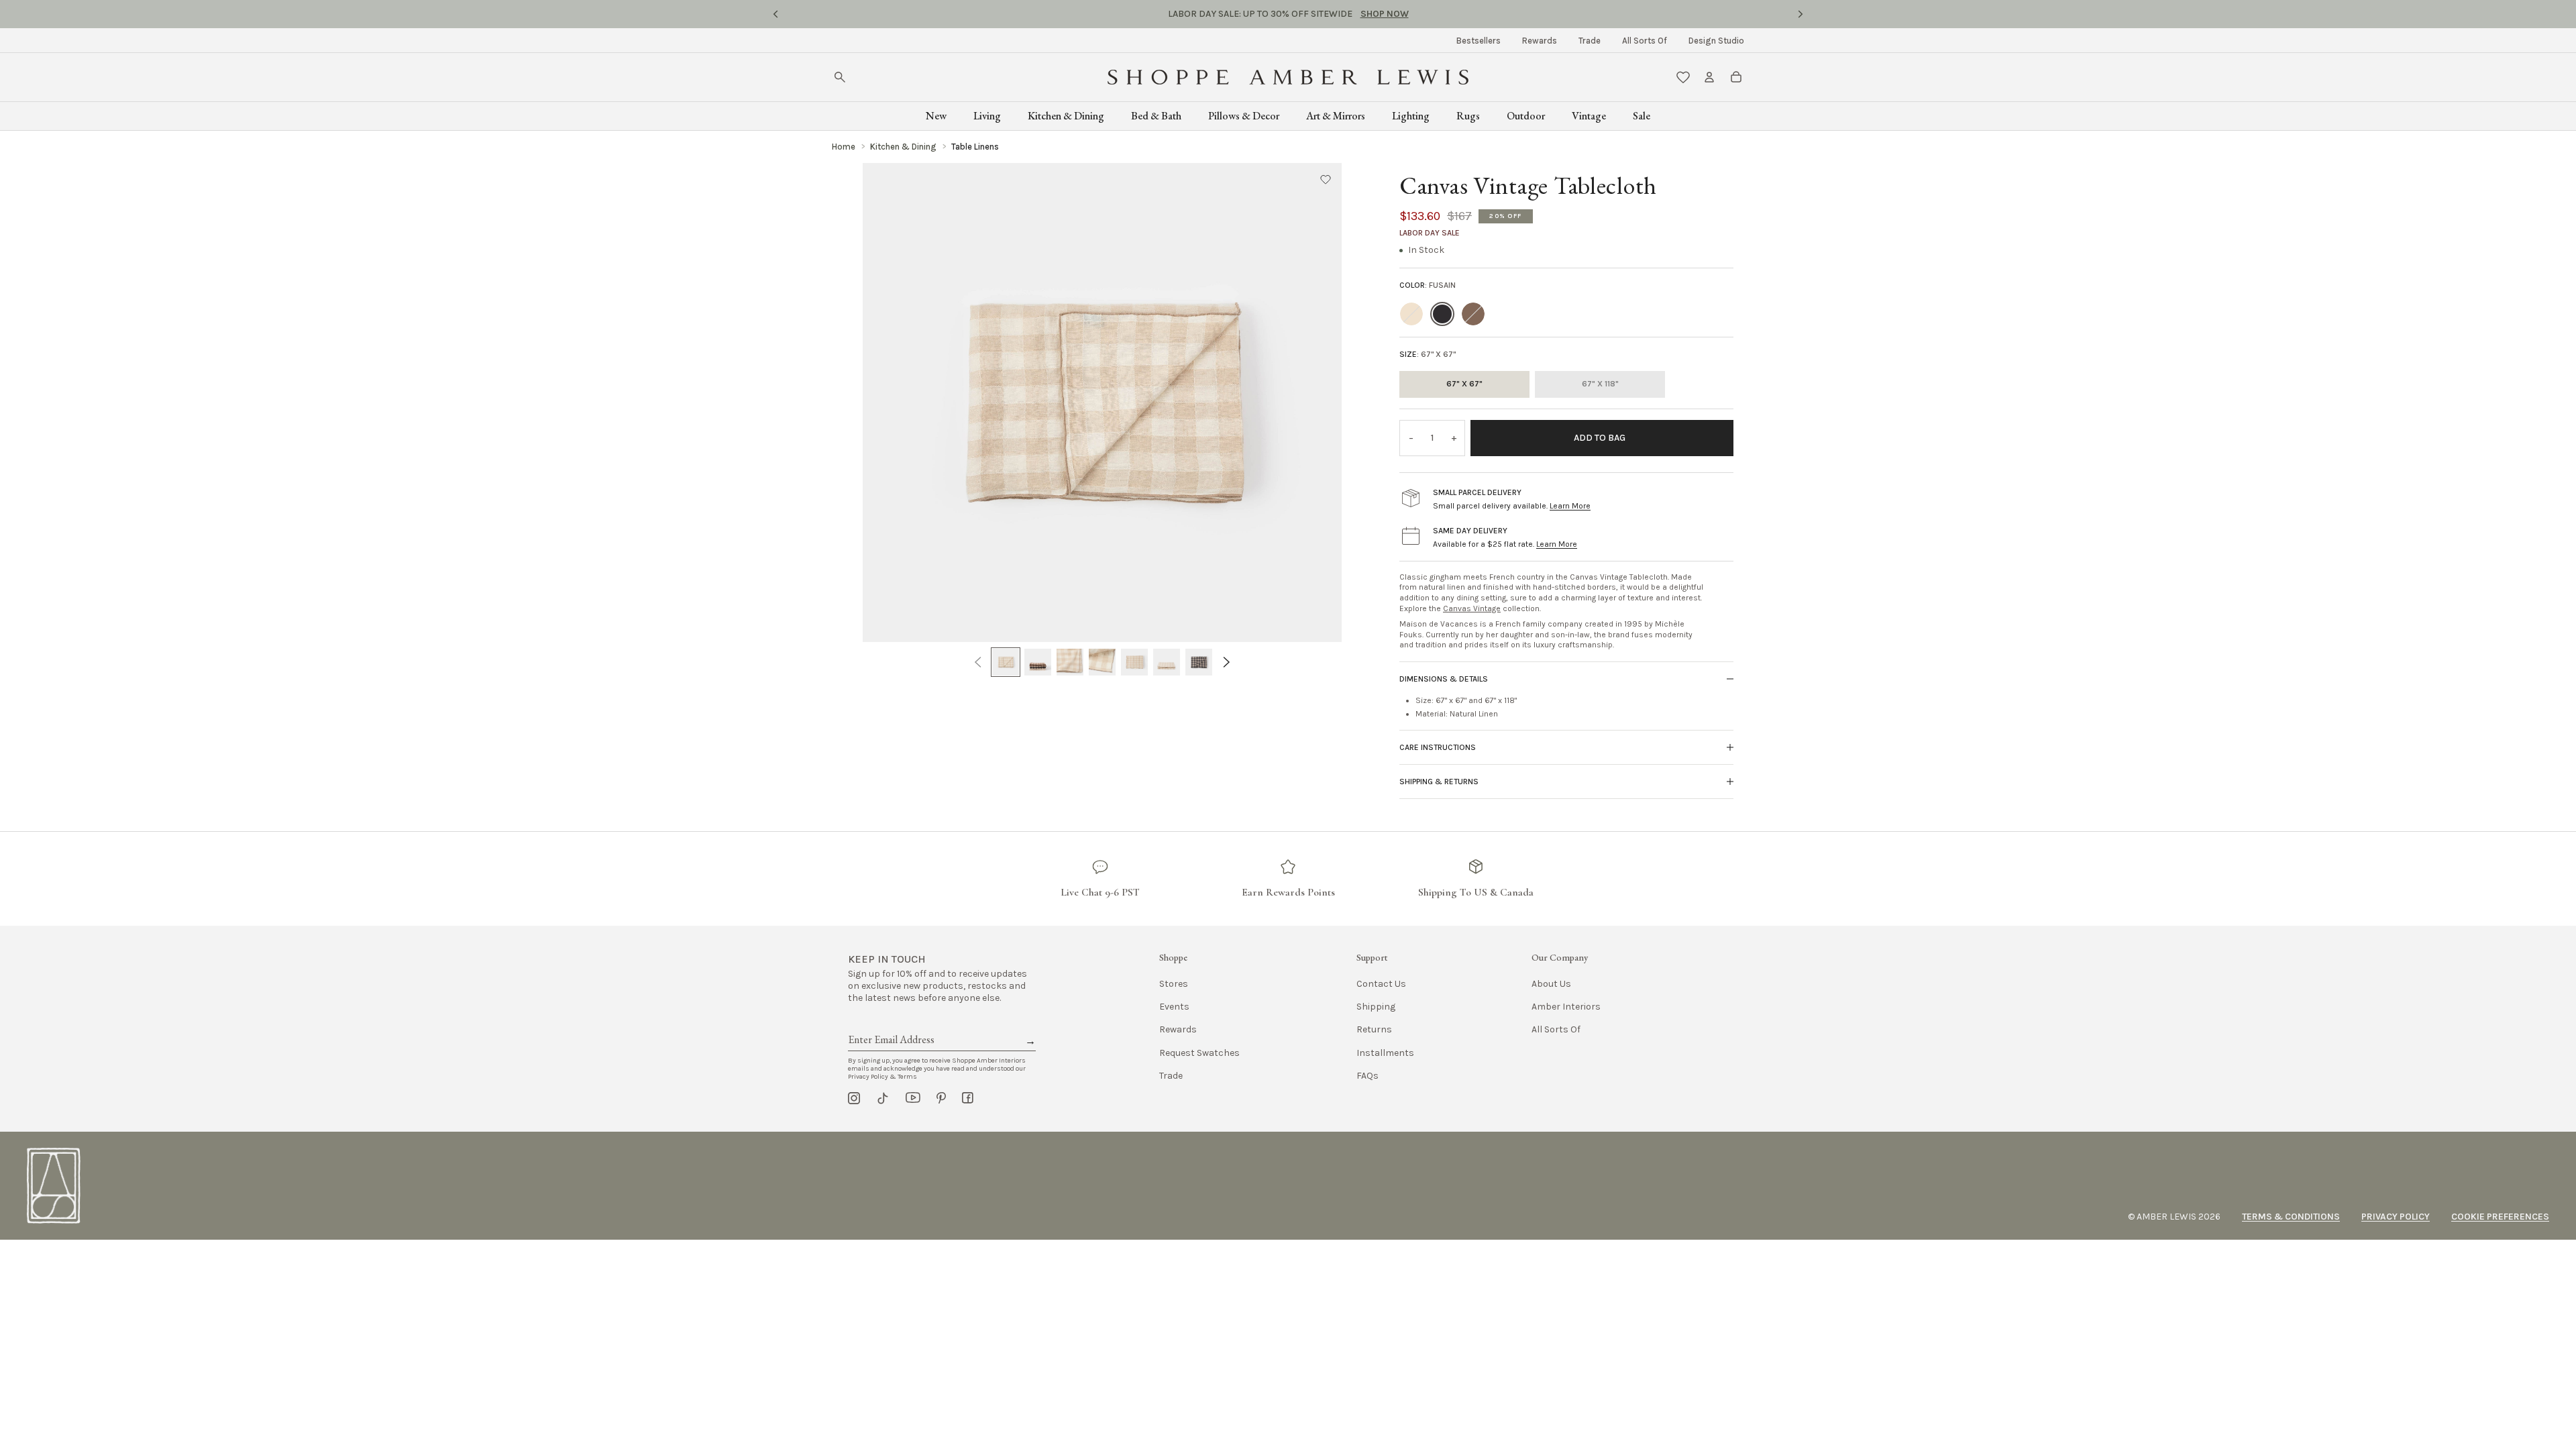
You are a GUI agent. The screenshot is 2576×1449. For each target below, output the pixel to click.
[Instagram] (854, 1098)
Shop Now (1385, 14)
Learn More (1570, 506)
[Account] (1709, 77)
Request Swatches (1199, 1053)
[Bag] (1736, 77)
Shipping (1376, 1007)
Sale (1642, 116)
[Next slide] (1801, 14)
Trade (1590, 41)
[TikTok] (883, 1098)
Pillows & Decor (1244, 116)
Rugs (1468, 116)
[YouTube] (913, 1098)
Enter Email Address (890, 1024)
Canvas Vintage (1472, 608)
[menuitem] (1479, 41)
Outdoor (1526, 116)
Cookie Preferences (2500, 1217)
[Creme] (1411, 314)
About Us (1551, 984)
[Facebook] (968, 1098)
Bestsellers (1479, 41)
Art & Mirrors (1336, 116)
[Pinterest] (941, 1098)
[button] (1326, 179)
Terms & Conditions (2291, 1217)
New (936, 116)
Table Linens (975, 147)
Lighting (1411, 116)
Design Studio (1716, 41)
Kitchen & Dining (1066, 116)
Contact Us (1381, 984)
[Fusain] (1442, 314)
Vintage (1589, 116)
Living (987, 116)
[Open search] (840, 77)
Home (844, 147)
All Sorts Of (1645, 41)
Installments (1385, 1053)
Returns (1374, 1029)
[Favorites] (1683, 77)
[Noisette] (1473, 314)
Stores (1174, 984)
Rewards (1540, 41)
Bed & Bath (1156, 116)
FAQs (1367, 1076)
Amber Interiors (1566, 1007)
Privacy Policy (2396, 1217)
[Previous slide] (775, 14)
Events (1174, 1007)
